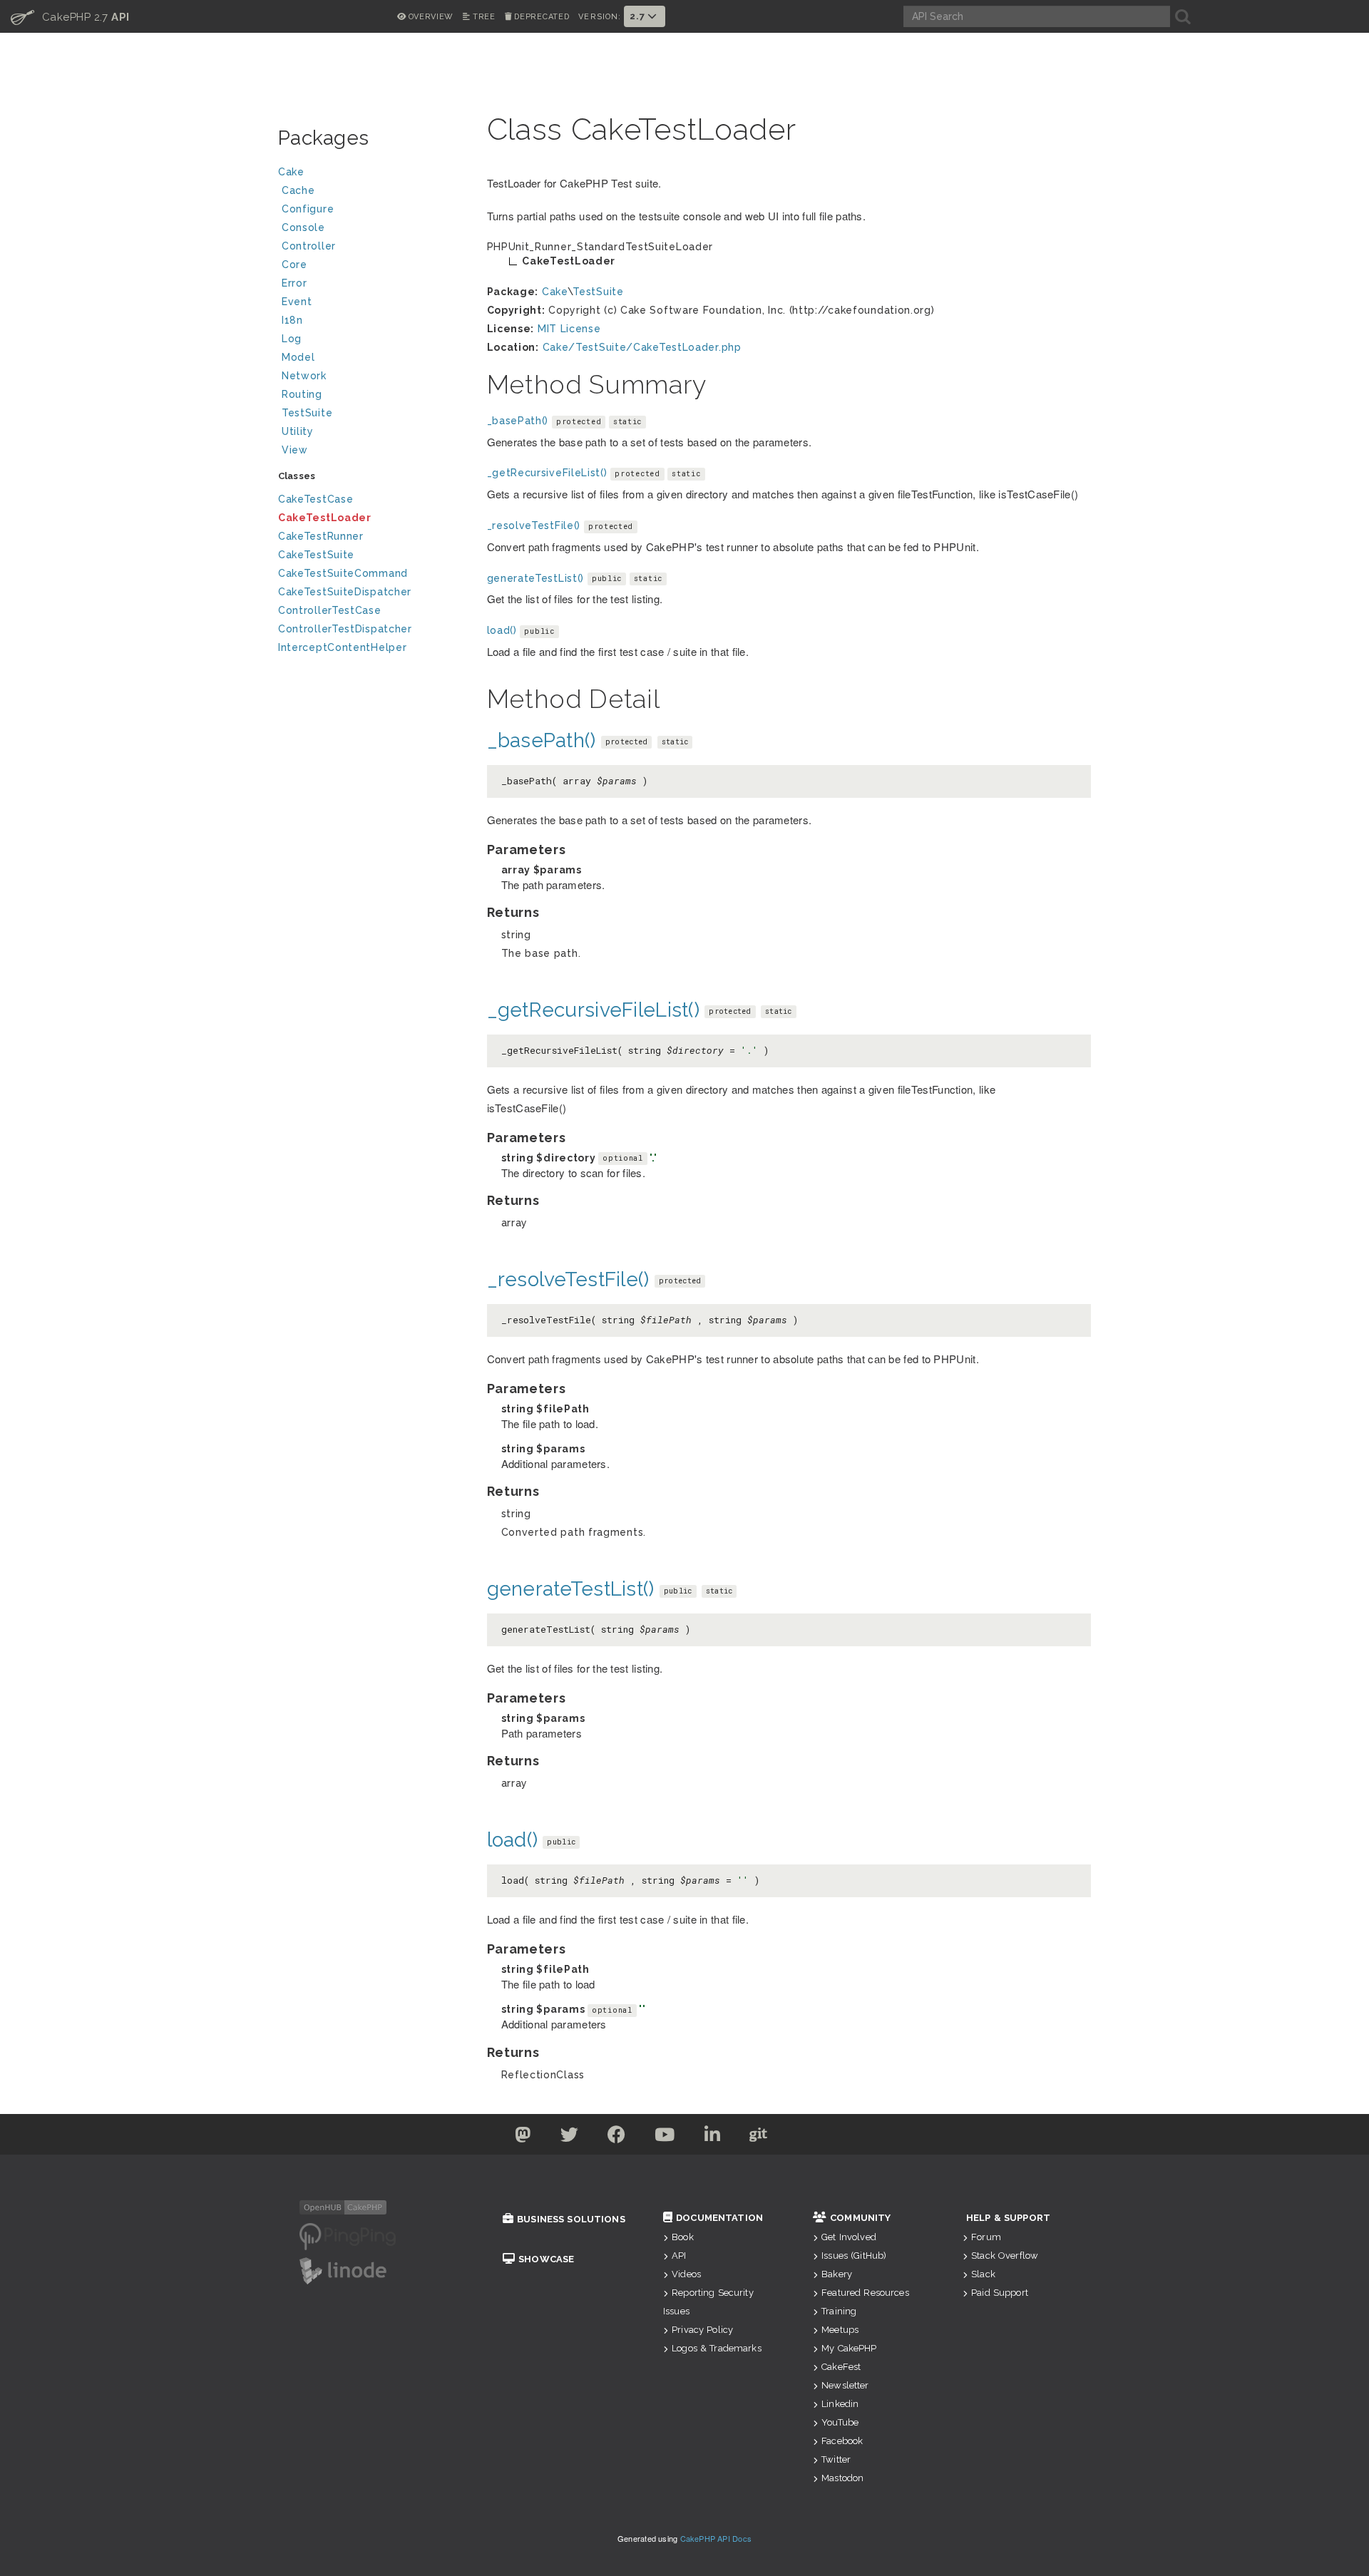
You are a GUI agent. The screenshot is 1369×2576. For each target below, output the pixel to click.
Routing (302, 394)
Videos (686, 2274)
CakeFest (841, 2367)
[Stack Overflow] (847, 2138)
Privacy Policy (702, 2330)
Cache (298, 190)
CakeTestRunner (321, 536)
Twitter (836, 2459)
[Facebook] (617, 2138)
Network (304, 376)
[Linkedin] (713, 2138)
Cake (291, 172)
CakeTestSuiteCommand (343, 573)
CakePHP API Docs (716, 2538)
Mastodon (842, 2478)
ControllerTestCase (330, 610)
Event (297, 302)
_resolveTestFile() (534, 525)
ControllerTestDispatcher (345, 629)
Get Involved (849, 2237)
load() (502, 630)
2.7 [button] (639, 16)
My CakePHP (849, 2348)
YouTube (840, 2422)
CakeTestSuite (316, 555)
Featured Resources (865, 2293)
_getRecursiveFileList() (547, 473)
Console (303, 227)
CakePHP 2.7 (70, 16)
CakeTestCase (316, 499)
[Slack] (804, 2138)
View (295, 450)
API (679, 2256)
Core (294, 265)
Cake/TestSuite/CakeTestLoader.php (642, 347)
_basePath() (518, 421)
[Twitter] (523, 2138)
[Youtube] (665, 2138)
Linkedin (840, 2404)
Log (292, 339)
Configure (308, 209)
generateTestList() (536, 578)
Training (839, 2311)
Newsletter (845, 2385)
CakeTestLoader (325, 518)
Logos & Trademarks (717, 2348)
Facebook (842, 2441)
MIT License (569, 329)
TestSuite (307, 413)
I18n (292, 320)
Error (294, 283)
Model (298, 357)
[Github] (759, 2138)
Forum (986, 2237)
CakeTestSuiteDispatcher (345, 592)
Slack (983, 2274)
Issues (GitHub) (854, 2256)
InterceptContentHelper (342, 647)
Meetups (840, 2330)
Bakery (837, 2274)
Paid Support (1000, 2293)
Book (683, 2237)
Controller (309, 246)
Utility (298, 431)
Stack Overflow (1005, 2256)
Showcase (546, 2259)
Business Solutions (571, 2219)
